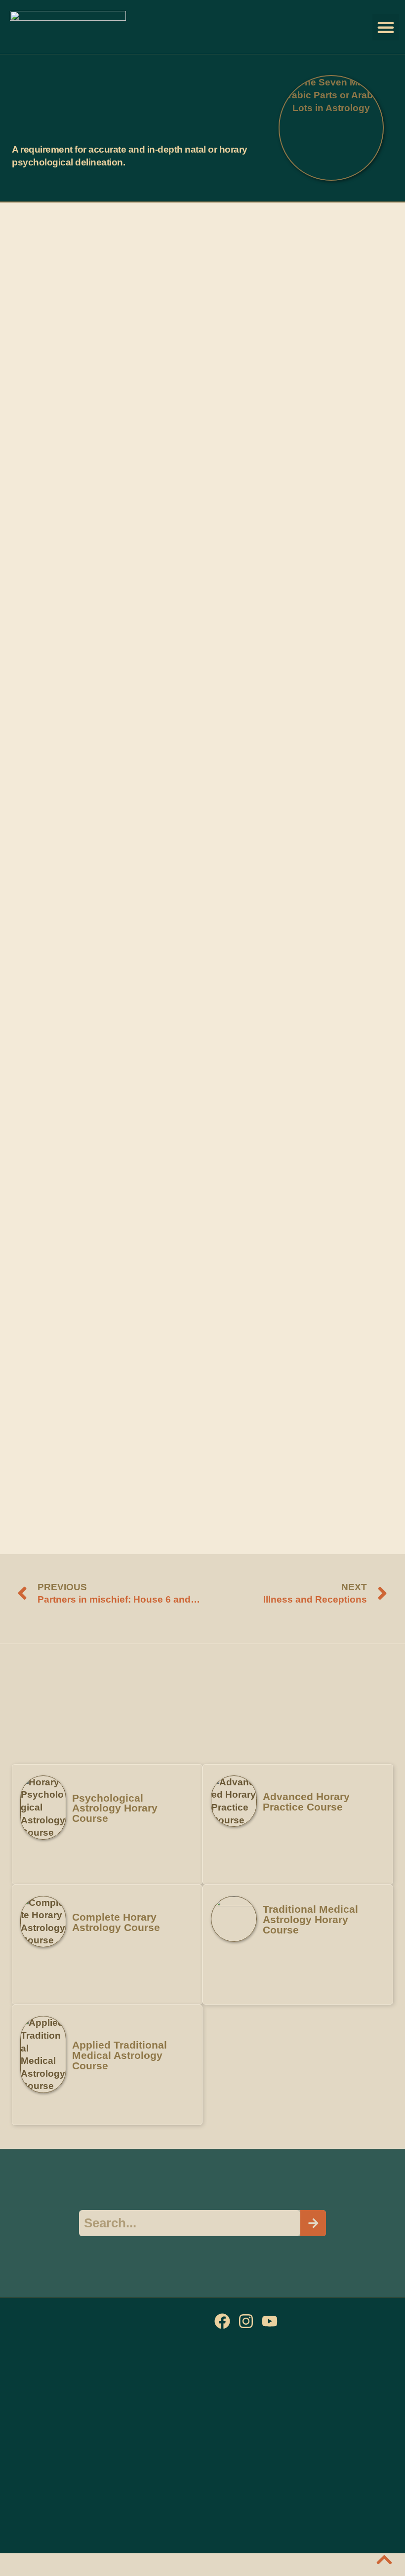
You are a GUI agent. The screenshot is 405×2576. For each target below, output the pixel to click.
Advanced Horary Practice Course (306, 1802)
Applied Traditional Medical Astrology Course (120, 2055)
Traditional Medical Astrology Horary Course (310, 1919)
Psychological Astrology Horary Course (115, 1808)
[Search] (313, 2223)
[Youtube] (270, 2321)
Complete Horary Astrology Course (116, 1922)
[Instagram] (246, 2321)
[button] (386, 27)
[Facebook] (222, 2321)
